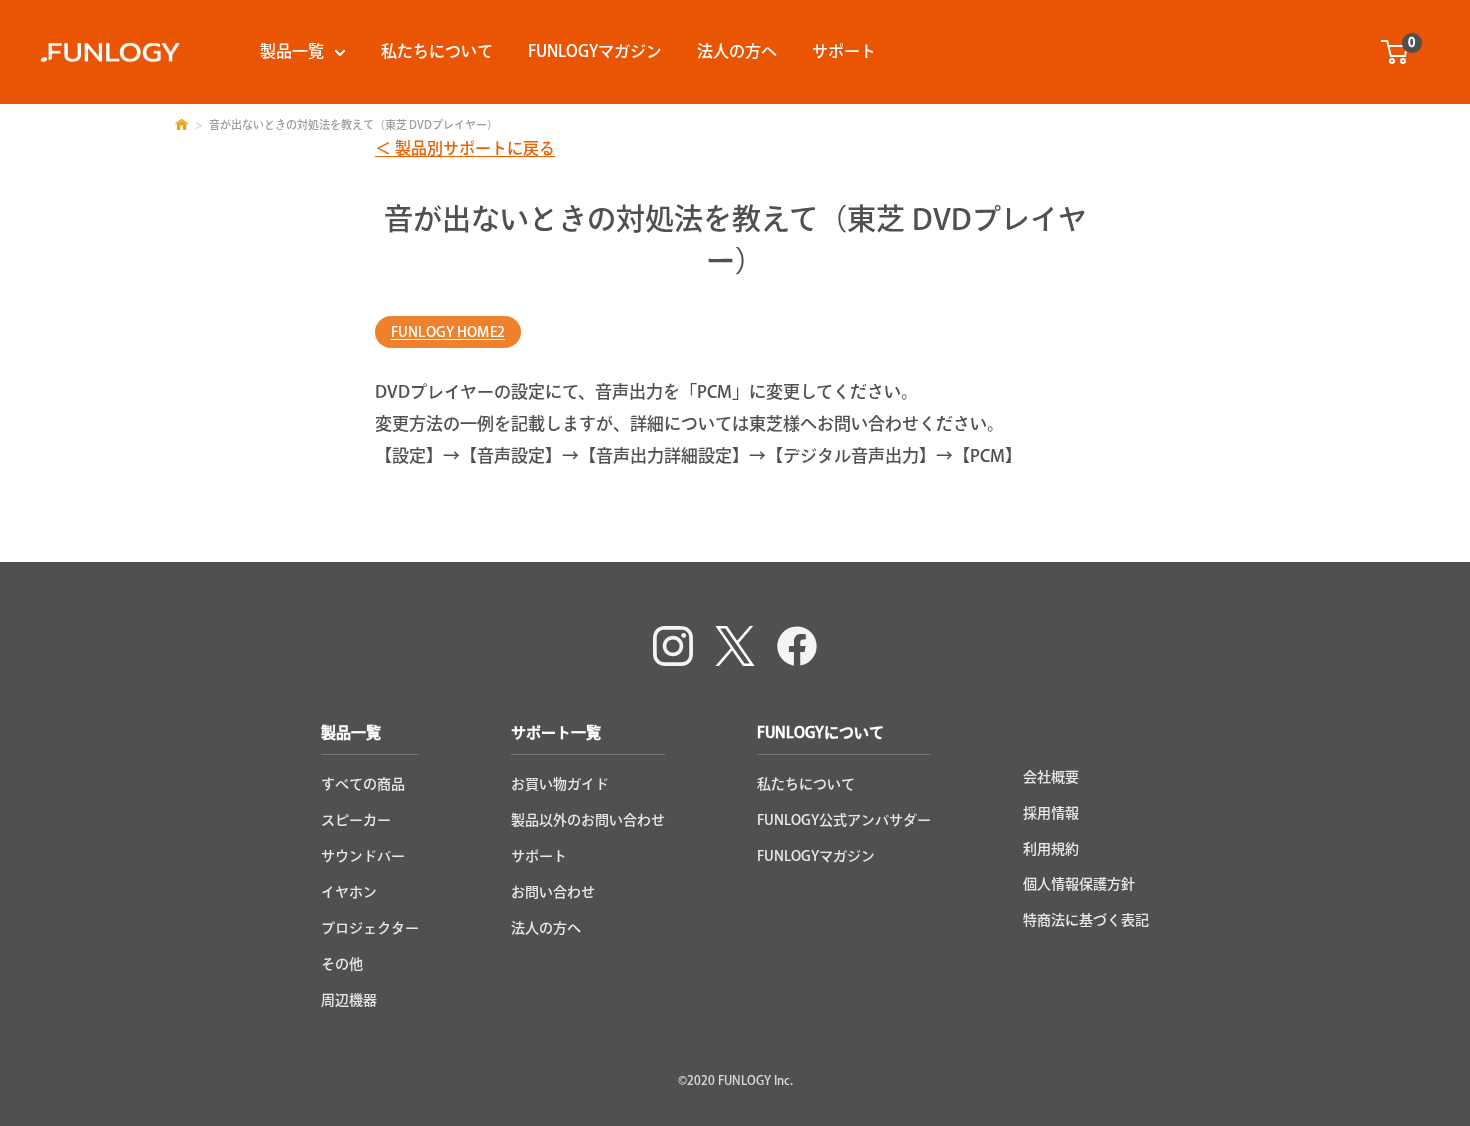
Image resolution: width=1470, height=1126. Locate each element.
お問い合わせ (553, 892)
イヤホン (349, 892)
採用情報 (1051, 813)
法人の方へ (737, 51)
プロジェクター (370, 928)
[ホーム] (181, 124)
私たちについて (437, 51)
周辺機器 (349, 1000)
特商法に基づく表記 (1086, 920)
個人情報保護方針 (1079, 884)
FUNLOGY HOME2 (448, 332)
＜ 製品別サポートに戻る (465, 148)
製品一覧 (292, 51)
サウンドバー (363, 856)
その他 (342, 964)
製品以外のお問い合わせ (588, 820)
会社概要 (1051, 777)
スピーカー (356, 820)
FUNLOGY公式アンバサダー (844, 820)
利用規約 (1051, 849)
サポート (844, 51)
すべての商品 (363, 784)
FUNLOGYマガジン (595, 51)
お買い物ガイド (560, 784)
